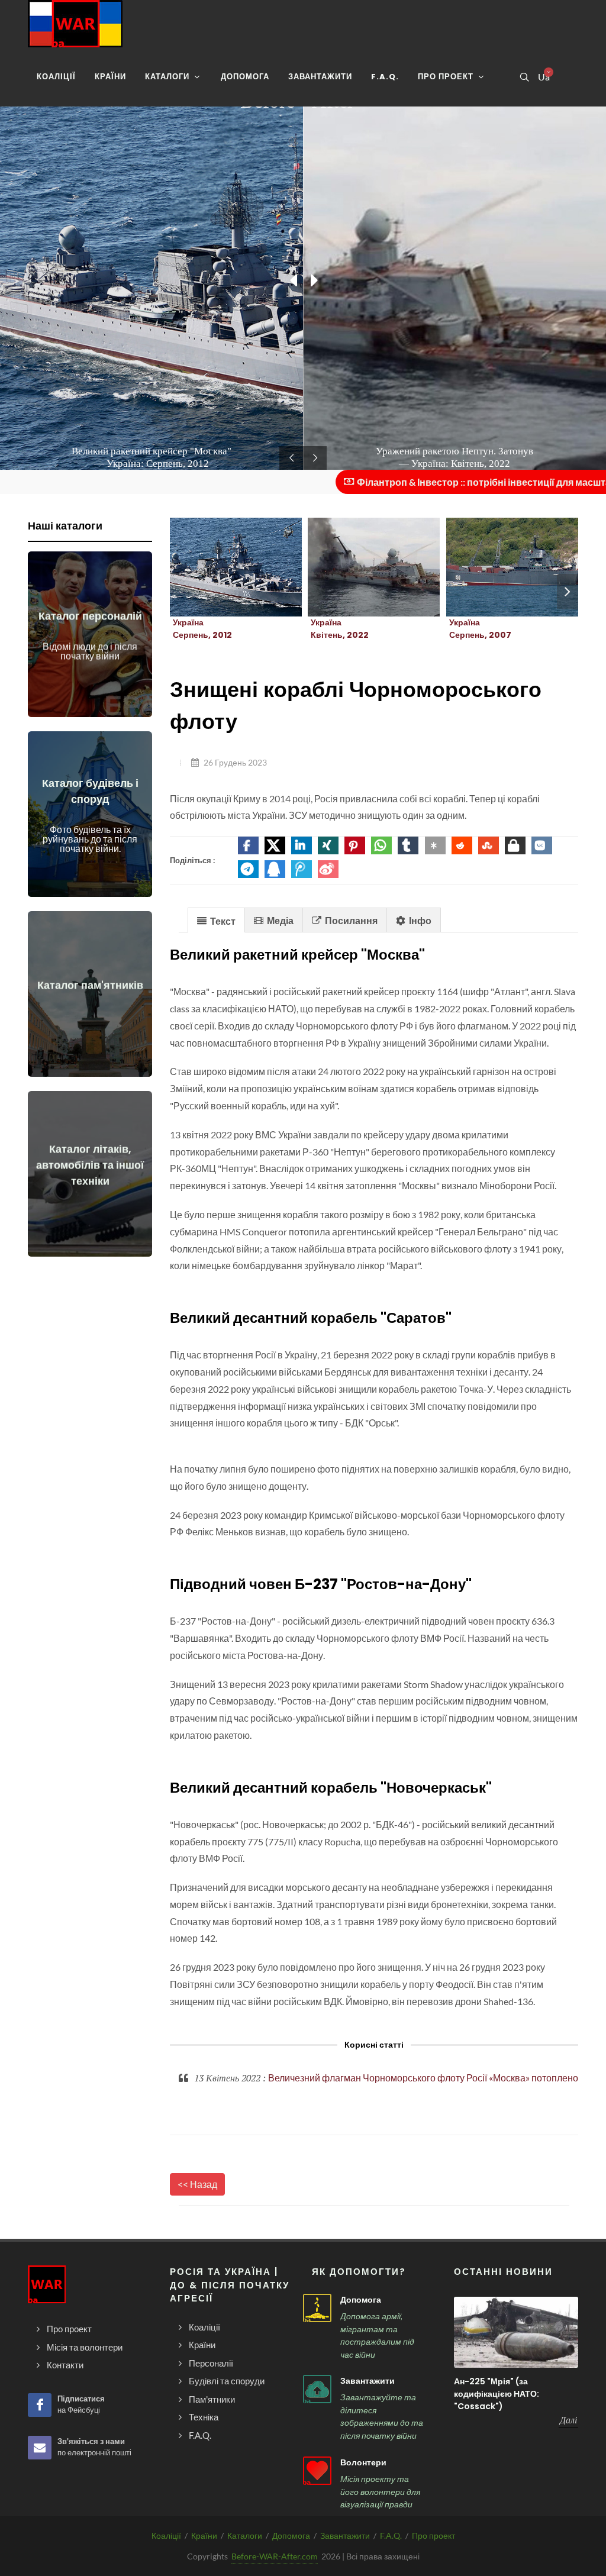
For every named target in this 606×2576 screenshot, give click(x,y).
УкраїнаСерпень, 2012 (202, 629)
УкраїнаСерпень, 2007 (480, 629)
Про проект (433, 2535)
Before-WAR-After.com (275, 2556)
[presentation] (568, 592)
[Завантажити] (317, 2389)
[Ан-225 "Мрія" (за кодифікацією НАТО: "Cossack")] (516, 2332)
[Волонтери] (317, 2471)
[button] (248, 845)
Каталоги (245, 2535)
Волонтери (363, 2462)
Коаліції (166, 2535)
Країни (204, 2535)
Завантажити (368, 2381)
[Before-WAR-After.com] (75, 24)
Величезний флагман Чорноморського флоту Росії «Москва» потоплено (423, 2078)
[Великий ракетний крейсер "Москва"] (222, 567)
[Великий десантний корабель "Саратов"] (498, 567)
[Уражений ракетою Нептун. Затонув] (360, 567)
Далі (568, 2420)
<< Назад (197, 2184)
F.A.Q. (391, 2535)
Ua (543, 77)
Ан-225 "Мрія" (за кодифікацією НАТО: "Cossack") (497, 2394)
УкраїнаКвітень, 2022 (340, 629)
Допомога (361, 2300)
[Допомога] (317, 2308)
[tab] (216, 920)
